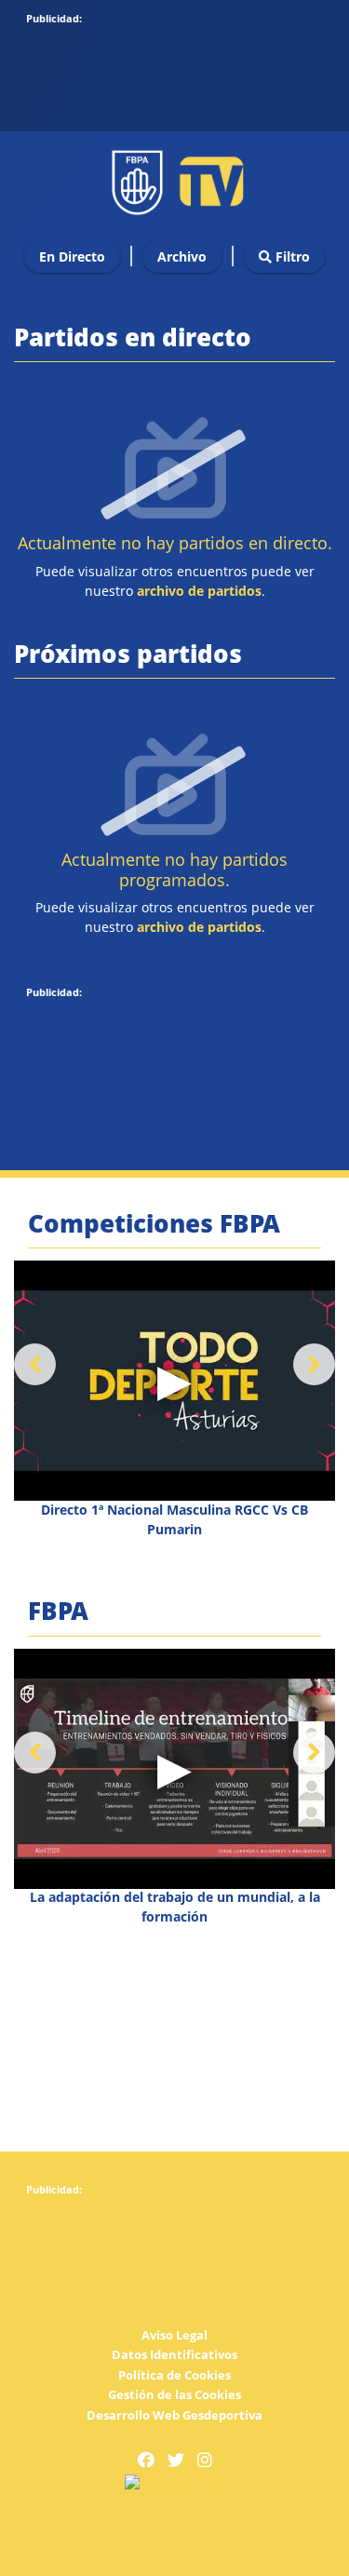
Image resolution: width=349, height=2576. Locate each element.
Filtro (291, 256)
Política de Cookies (174, 2375)
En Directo (72, 256)
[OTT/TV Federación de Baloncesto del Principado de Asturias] (175, 177)
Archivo (182, 256)
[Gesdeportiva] (175, 2482)
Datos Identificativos (174, 2354)
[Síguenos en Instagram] (205, 2460)
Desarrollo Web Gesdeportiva (174, 2415)
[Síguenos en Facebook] (146, 2460)
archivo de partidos (199, 591)
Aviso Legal (174, 2335)
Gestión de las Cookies (174, 2394)
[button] (314, 1364)
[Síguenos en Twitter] (176, 2460)
